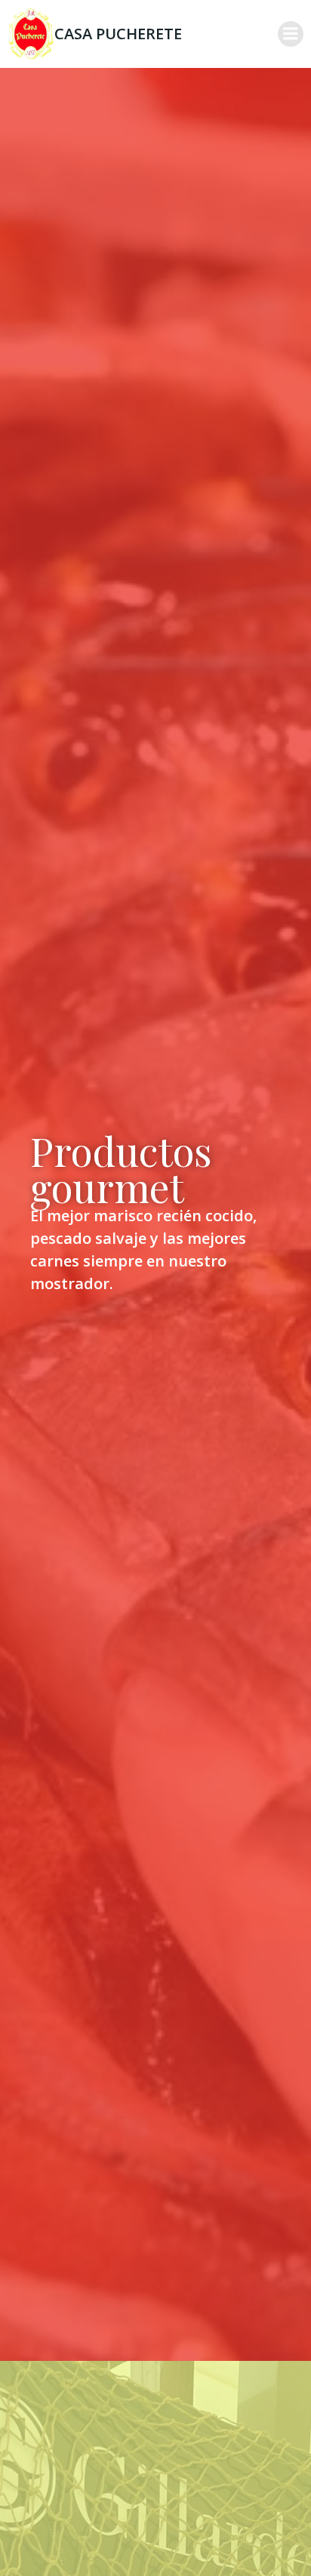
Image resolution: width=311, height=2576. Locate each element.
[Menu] (291, 34)
